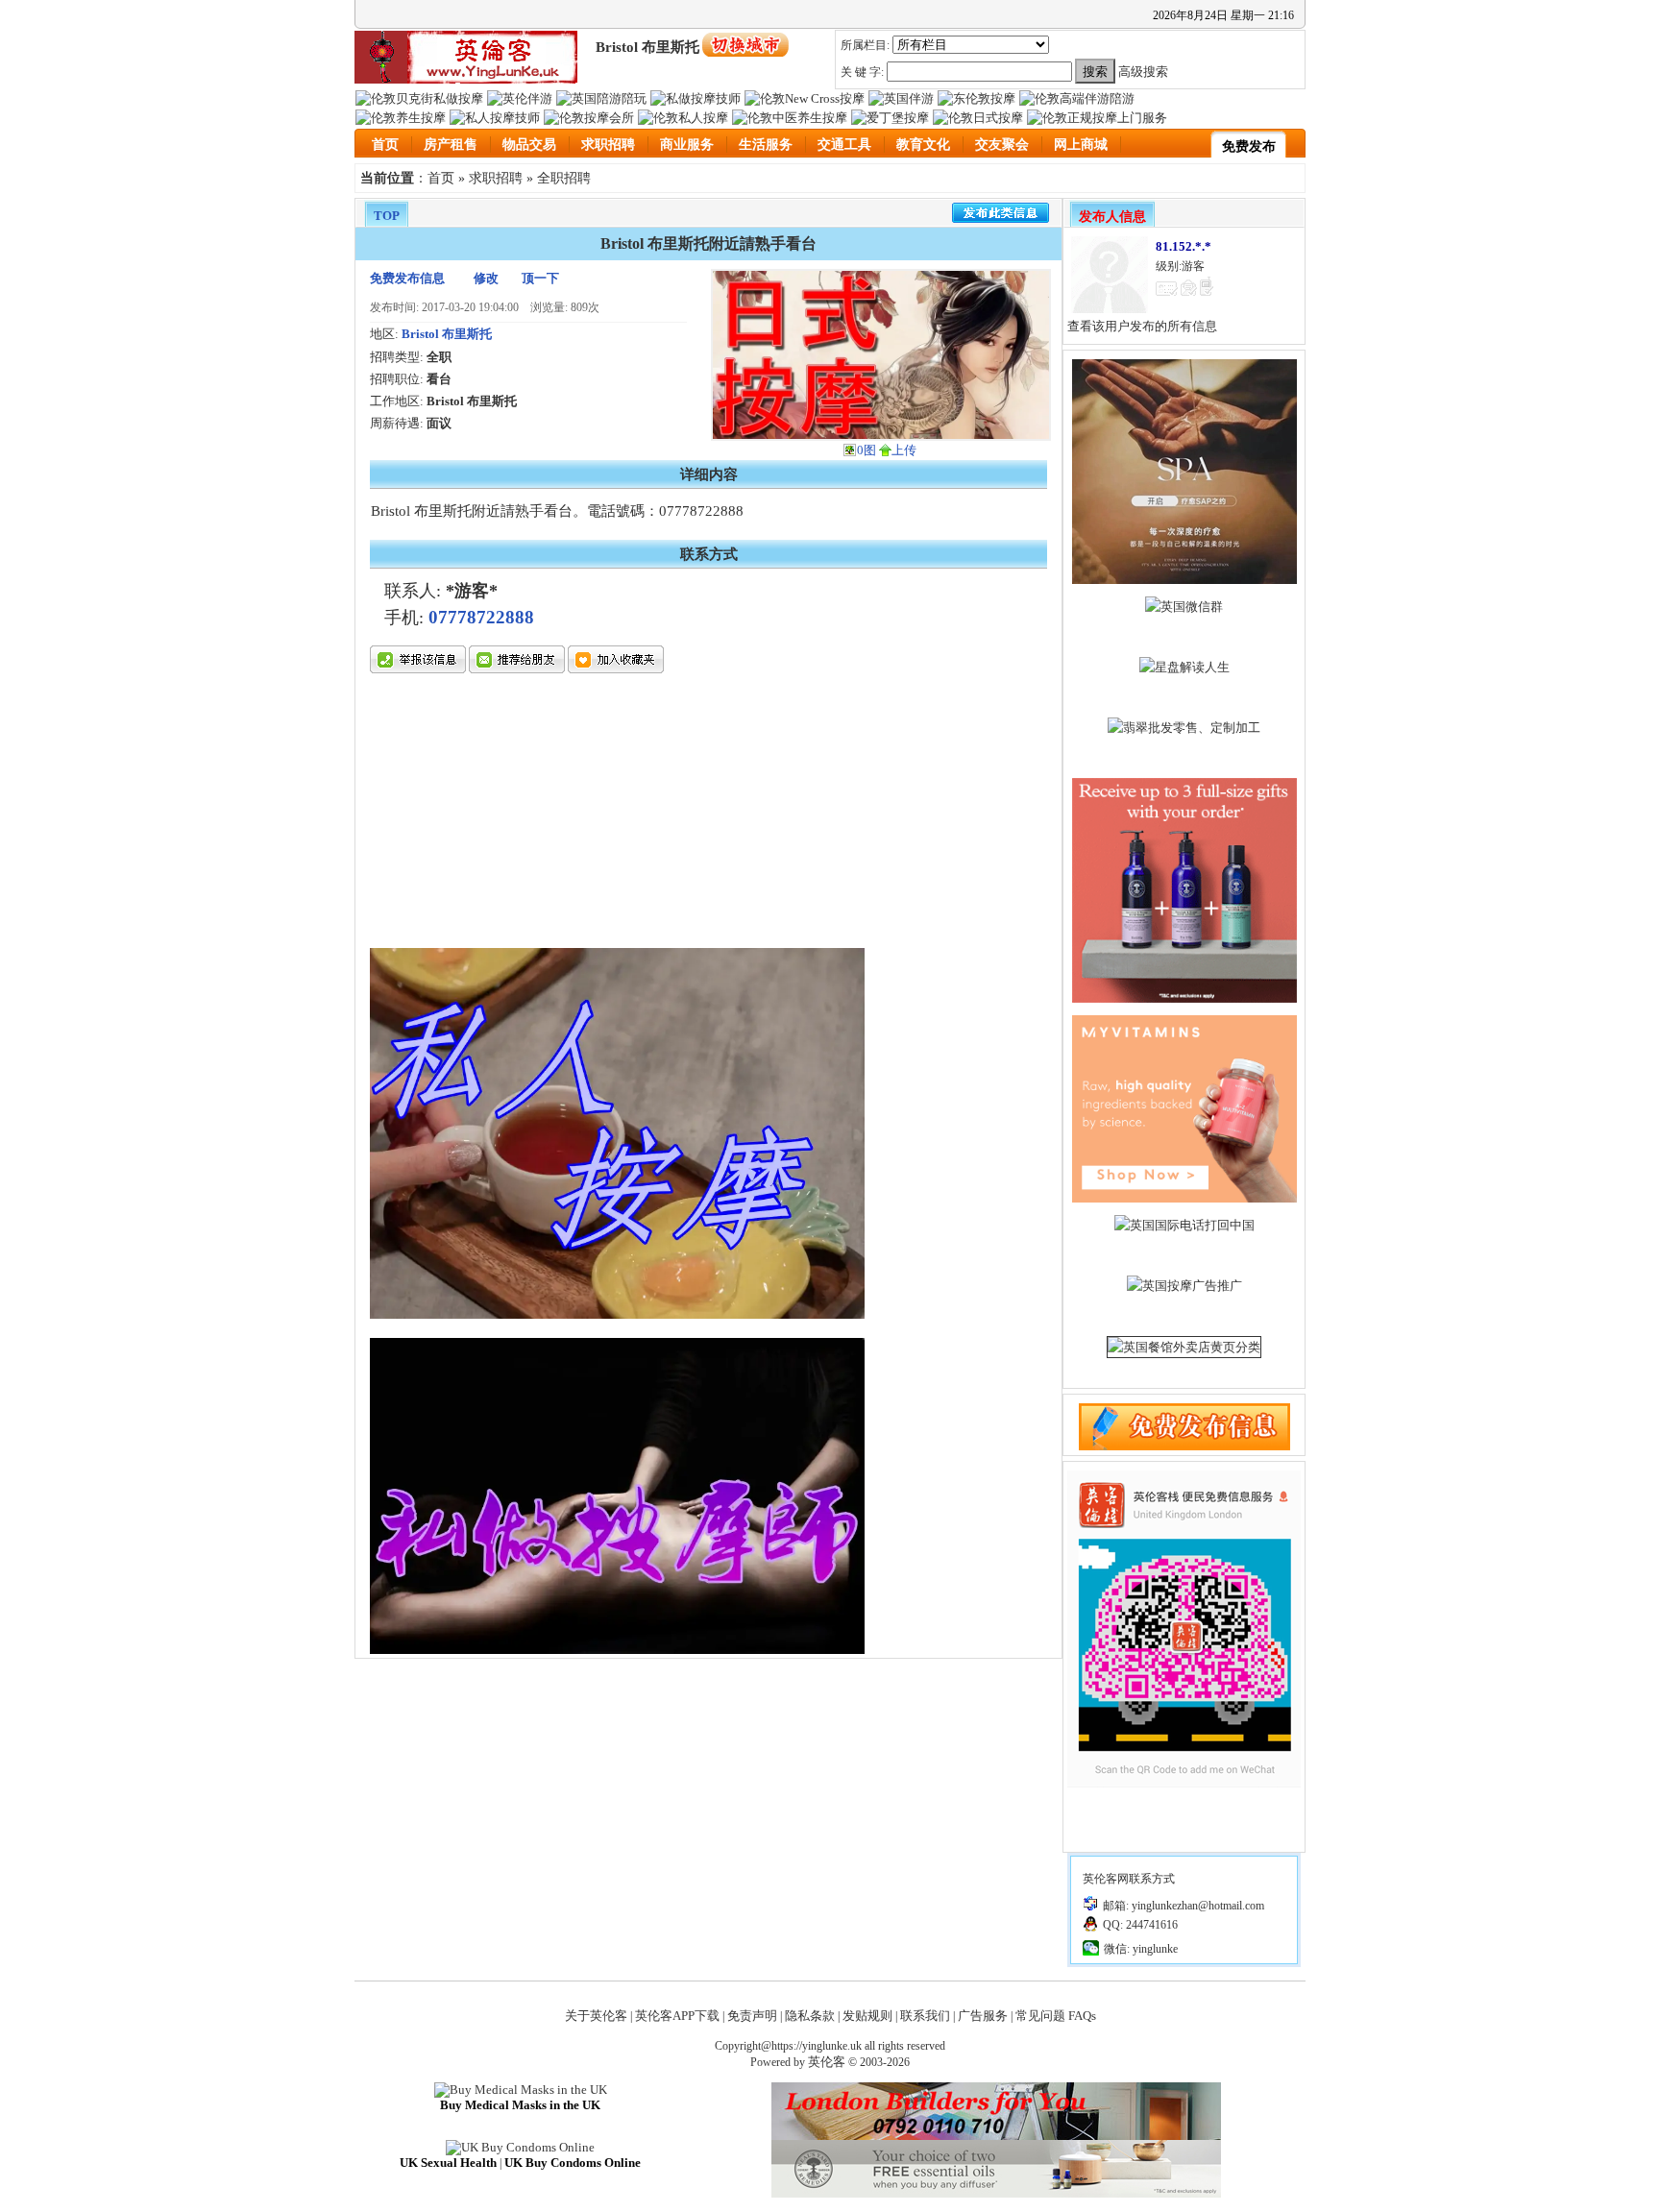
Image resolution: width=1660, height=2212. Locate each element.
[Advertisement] (617, 814)
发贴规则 (867, 2016)
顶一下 (540, 278)
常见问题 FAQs (1056, 2016)
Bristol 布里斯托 (447, 334)
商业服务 (687, 145)
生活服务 (766, 145)
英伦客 (827, 2062)
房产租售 (451, 145)
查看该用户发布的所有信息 (1142, 326)
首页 (385, 145)
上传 (904, 450)
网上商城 (1081, 145)
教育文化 (923, 145)
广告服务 (983, 2016)
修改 (486, 278)
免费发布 (1249, 146)
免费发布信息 (407, 278)
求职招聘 (608, 145)
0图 (867, 450)
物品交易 (529, 145)
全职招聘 (564, 178)
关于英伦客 (596, 2016)
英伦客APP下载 (677, 2016)
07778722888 (481, 617)
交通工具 (844, 145)
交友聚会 (1002, 145)
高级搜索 (1143, 72)
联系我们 (925, 2016)
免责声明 (752, 2016)
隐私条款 (810, 2016)
